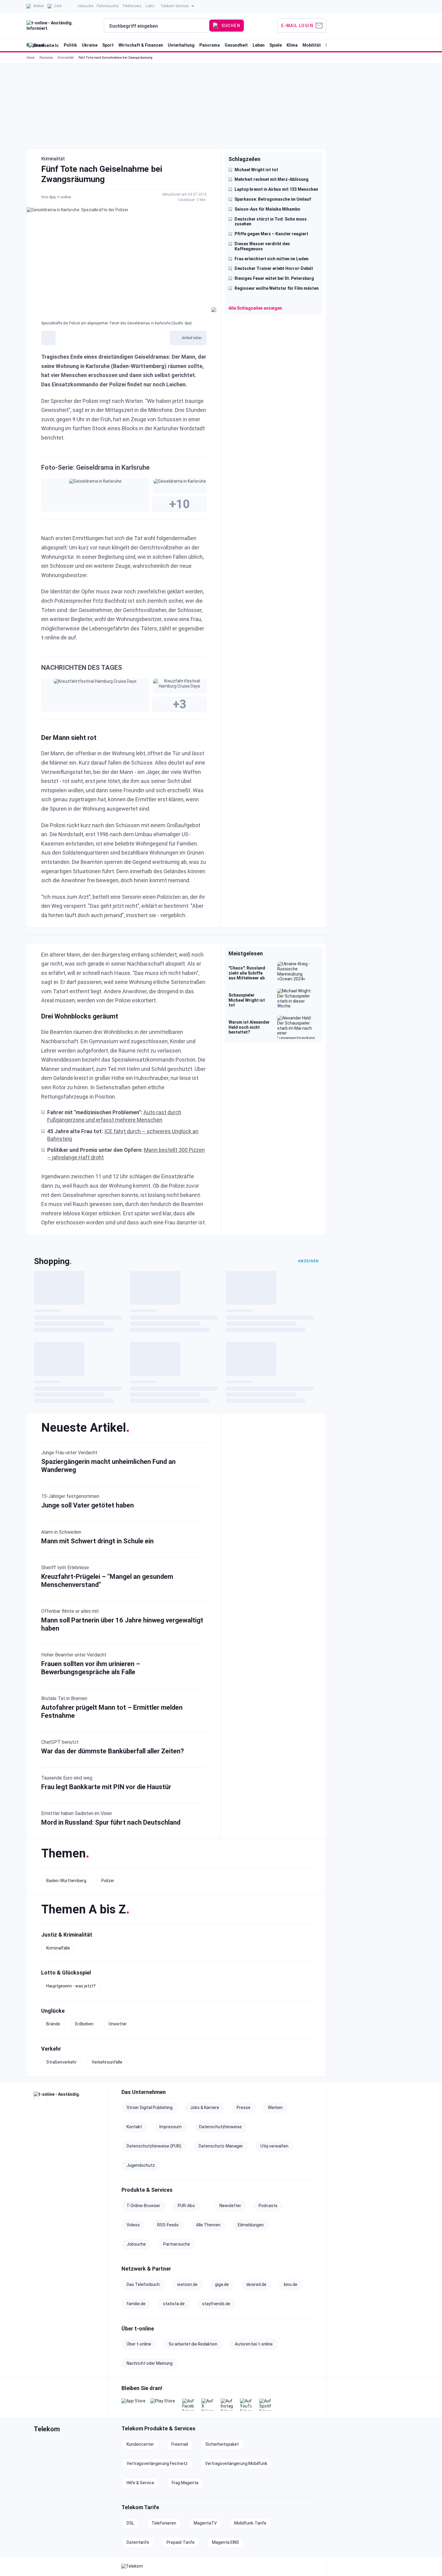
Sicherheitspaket (222, 2444)
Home (31, 58)
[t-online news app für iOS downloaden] (134, 2404)
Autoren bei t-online (254, 2344)
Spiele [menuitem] (276, 45)
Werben (275, 2107)
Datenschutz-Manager (221, 2146)
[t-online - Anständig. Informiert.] (67, 2095)
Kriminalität (66, 58)
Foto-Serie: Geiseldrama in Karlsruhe (95, 467)
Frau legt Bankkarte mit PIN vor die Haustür (106, 1787)
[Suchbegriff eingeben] (157, 26)
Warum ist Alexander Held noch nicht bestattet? (249, 1027)
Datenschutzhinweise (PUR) (154, 2146)
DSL (130, 2523)
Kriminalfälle (58, 1948)
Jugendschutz (141, 2165)
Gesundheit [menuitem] (236, 45)
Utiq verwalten (274, 2146)
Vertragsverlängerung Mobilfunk (236, 2463)
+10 (180, 504)
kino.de (291, 2284)
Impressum (170, 2127)
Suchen (231, 26)
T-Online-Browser (143, 2206)
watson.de (187, 2284)
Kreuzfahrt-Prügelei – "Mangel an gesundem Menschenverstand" (107, 1581)
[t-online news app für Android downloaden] (163, 2404)
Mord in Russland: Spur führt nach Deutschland (111, 1823)
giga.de (222, 2284)
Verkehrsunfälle (107, 2062)
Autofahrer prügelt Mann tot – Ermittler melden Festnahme (112, 1712)
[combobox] (157, 26)
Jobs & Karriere (205, 2107)
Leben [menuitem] (259, 45)
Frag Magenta (185, 2483)
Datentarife (138, 2542)
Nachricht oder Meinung (150, 2363)
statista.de (174, 2304)
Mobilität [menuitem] (312, 45)
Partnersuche (177, 2244)
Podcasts (268, 2206)
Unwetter (118, 2024)
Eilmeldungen (251, 2225)
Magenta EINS (226, 2542)
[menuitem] (35, 6)
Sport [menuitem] (108, 45)
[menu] (176, 26)
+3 (180, 704)
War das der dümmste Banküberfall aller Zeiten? (113, 1751)
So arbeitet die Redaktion (193, 2344)
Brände (53, 2024)
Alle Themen (208, 2225)
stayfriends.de (216, 2304)
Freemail (180, 2444)
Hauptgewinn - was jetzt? (71, 1986)
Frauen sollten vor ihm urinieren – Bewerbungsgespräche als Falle (91, 1668)
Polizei (108, 1881)
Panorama (46, 58)
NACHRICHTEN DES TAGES (82, 668)
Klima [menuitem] (292, 45)
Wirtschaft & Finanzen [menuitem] (141, 45)
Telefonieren (164, 2523)
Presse (244, 2107)
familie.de (136, 2304)
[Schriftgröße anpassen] (48, 338)
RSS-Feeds (168, 2225)
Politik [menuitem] (70, 45)
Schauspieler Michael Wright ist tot (247, 1000)
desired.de (256, 2284)
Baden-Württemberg (66, 1881)
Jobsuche (136, 2244)
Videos (133, 2225)
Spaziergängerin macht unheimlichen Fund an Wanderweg (108, 1466)
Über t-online (139, 2344)
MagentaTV (205, 2523)
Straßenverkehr (61, 2062)
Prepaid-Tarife (181, 2542)
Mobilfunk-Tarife (250, 2523)
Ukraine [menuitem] (90, 45)
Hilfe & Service (140, 2483)
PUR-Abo (186, 2206)
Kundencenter (140, 2444)
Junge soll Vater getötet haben (87, 1506)
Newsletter (230, 2206)
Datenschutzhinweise (220, 2127)
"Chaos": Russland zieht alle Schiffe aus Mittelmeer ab (247, 973)
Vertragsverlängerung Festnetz (157, 2463)
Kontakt (134, 2127)
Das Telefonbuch (143, 2284)
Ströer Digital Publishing (150, 2107)
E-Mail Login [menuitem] (297, 26)
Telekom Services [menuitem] (175, 6)
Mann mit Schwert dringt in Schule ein (97, 1541)
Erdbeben (84, 2024)
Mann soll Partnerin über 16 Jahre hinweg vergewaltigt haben (122, 1624)
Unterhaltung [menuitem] (181, 45)
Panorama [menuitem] (210, 45)
